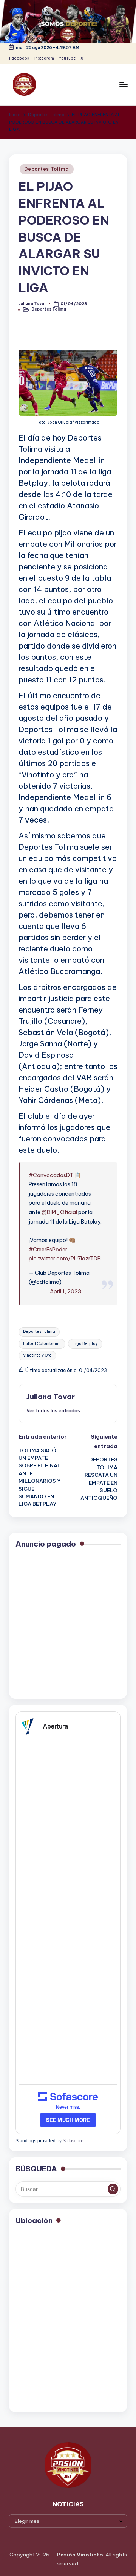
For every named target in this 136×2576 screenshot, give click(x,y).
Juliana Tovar (51, 1397)
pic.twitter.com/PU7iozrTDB (65, 1259)
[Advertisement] (68, 1625)
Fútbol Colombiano (42, 1344)
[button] (53, 1410)
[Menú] (123, 85)
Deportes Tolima (47, 169)
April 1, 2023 (66, 1291)
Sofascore (73, 2141)
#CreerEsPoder (48, 1250)
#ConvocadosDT (51, 1175)
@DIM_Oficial (59, 1212)
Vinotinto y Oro (37, 1355)
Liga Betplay (85, 1344)
